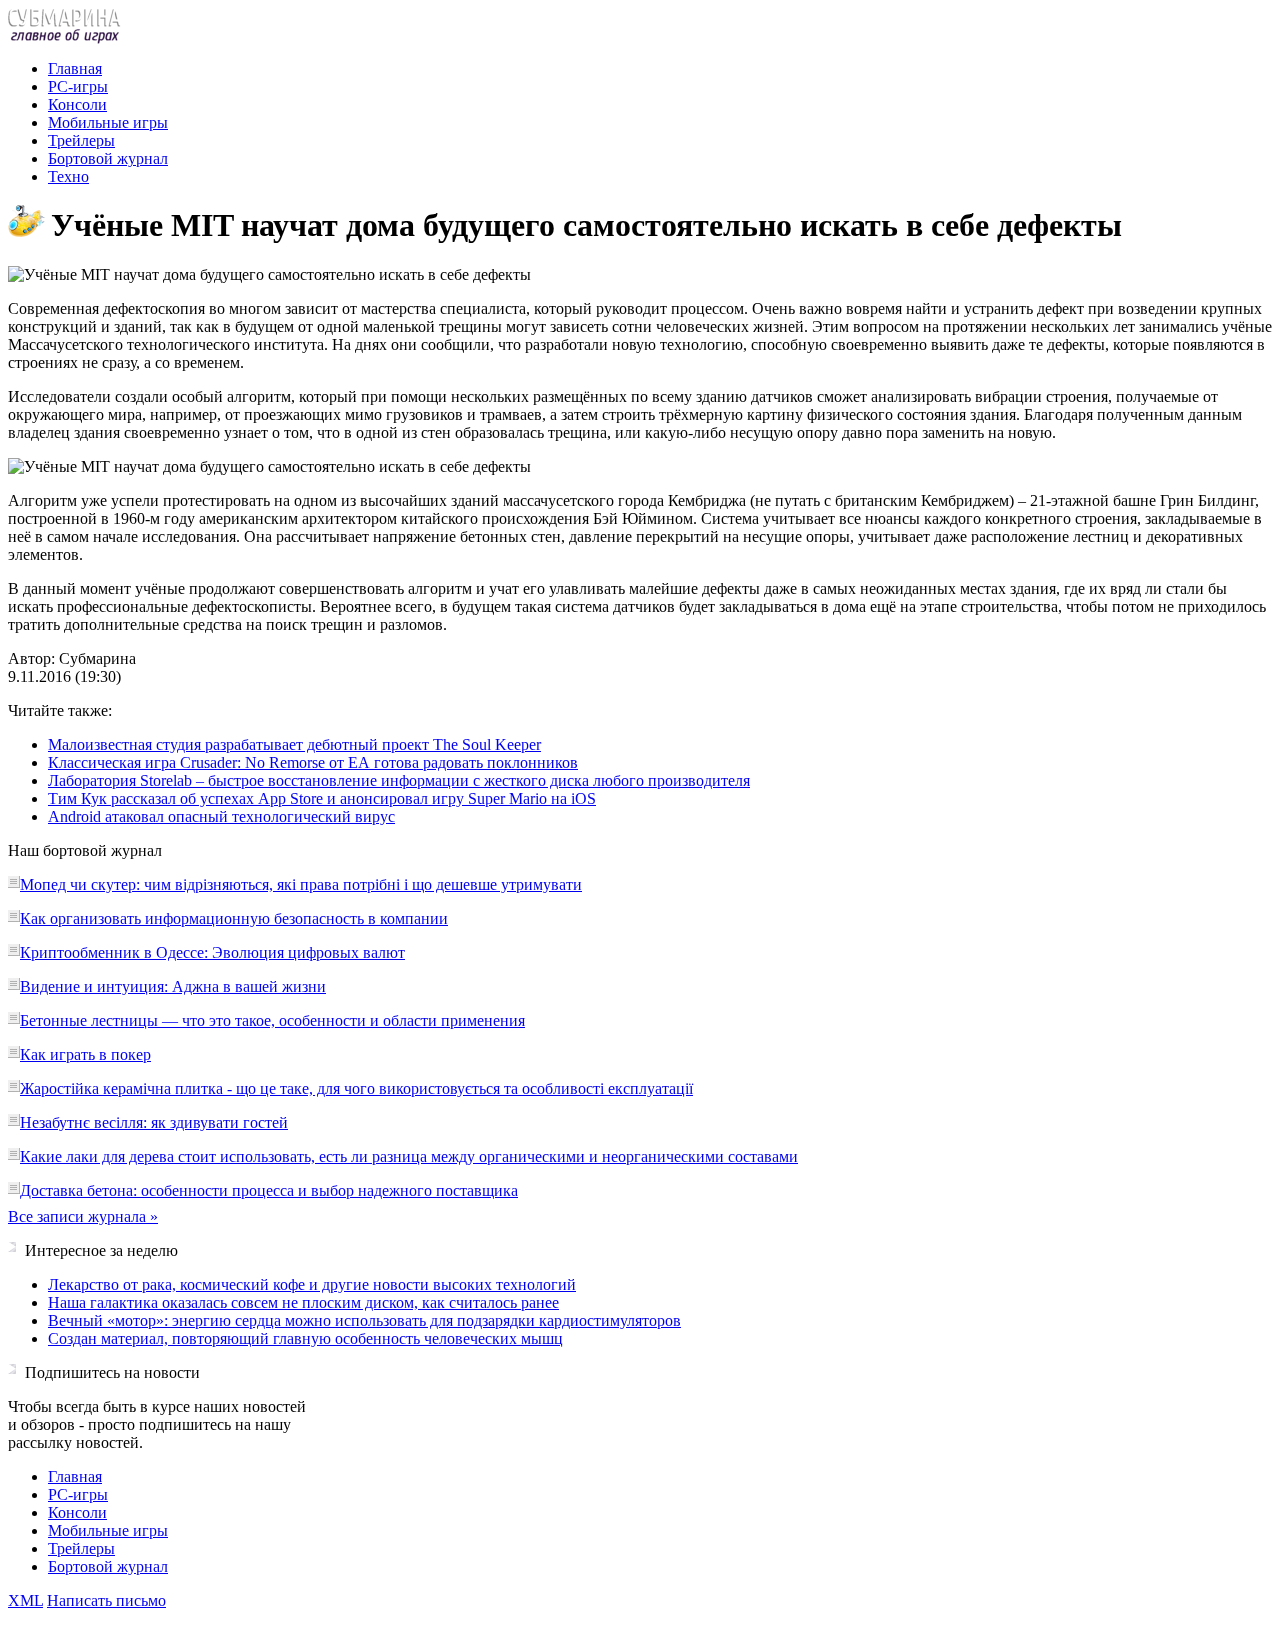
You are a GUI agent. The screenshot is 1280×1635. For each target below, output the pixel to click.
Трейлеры (81, 140)
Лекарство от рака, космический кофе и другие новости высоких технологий (312, 1284)
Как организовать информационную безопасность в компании (234, 918)
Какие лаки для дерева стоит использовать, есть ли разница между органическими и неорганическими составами (409, 1156)
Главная (75, 68)
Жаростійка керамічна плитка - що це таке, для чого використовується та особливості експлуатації (356, 1088)
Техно (68, 176)
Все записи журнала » (83, 1216)
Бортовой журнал (108, 158)
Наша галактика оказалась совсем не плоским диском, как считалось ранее (303, 1302)
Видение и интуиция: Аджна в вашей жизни (173, 986)
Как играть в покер (85, 1054)
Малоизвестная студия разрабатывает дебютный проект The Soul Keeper (294, 744)
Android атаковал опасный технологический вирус (221, 816)
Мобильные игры (108, 122)
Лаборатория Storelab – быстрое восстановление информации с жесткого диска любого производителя (399, 780)
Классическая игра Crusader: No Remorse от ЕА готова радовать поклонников (313, 762)
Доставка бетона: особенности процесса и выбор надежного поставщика (269, 1190)
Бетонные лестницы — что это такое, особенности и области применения (272, 1020)
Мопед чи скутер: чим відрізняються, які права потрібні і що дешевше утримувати (301, 884)
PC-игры (78, 86)
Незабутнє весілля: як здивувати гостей (154, 1122)
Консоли (77, 104)
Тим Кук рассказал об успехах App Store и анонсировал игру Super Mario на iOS (322, 798)
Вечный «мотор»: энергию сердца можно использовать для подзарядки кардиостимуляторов (364, 1320)
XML (25, 1600)
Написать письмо (106, 1600)
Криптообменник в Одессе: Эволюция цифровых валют (212, 952)
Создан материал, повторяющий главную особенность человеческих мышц (305, 1338)
